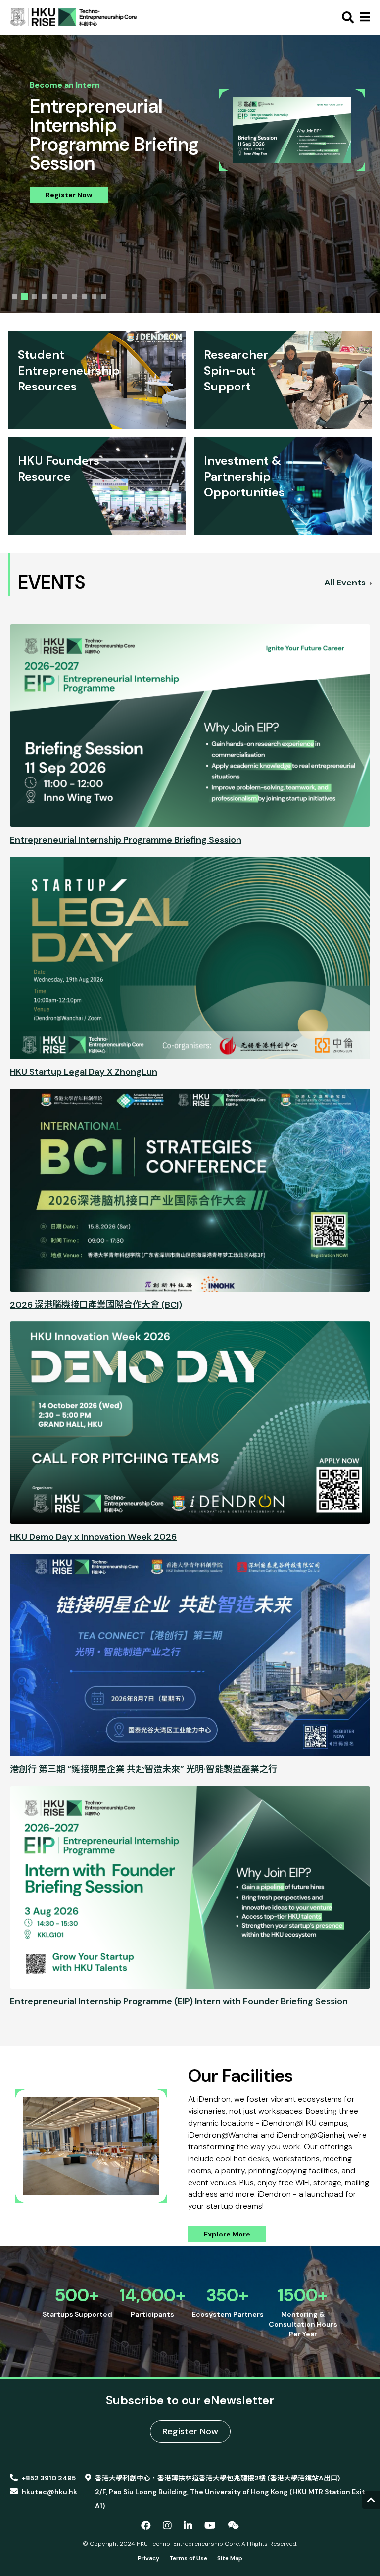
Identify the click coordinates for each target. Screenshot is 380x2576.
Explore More (227, 2234)
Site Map (230, 2558)
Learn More (65, 176)
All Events (346, 583)
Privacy (148, 2558)
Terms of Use (188, 2558)
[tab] (15, 296)
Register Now (190, 2431)
